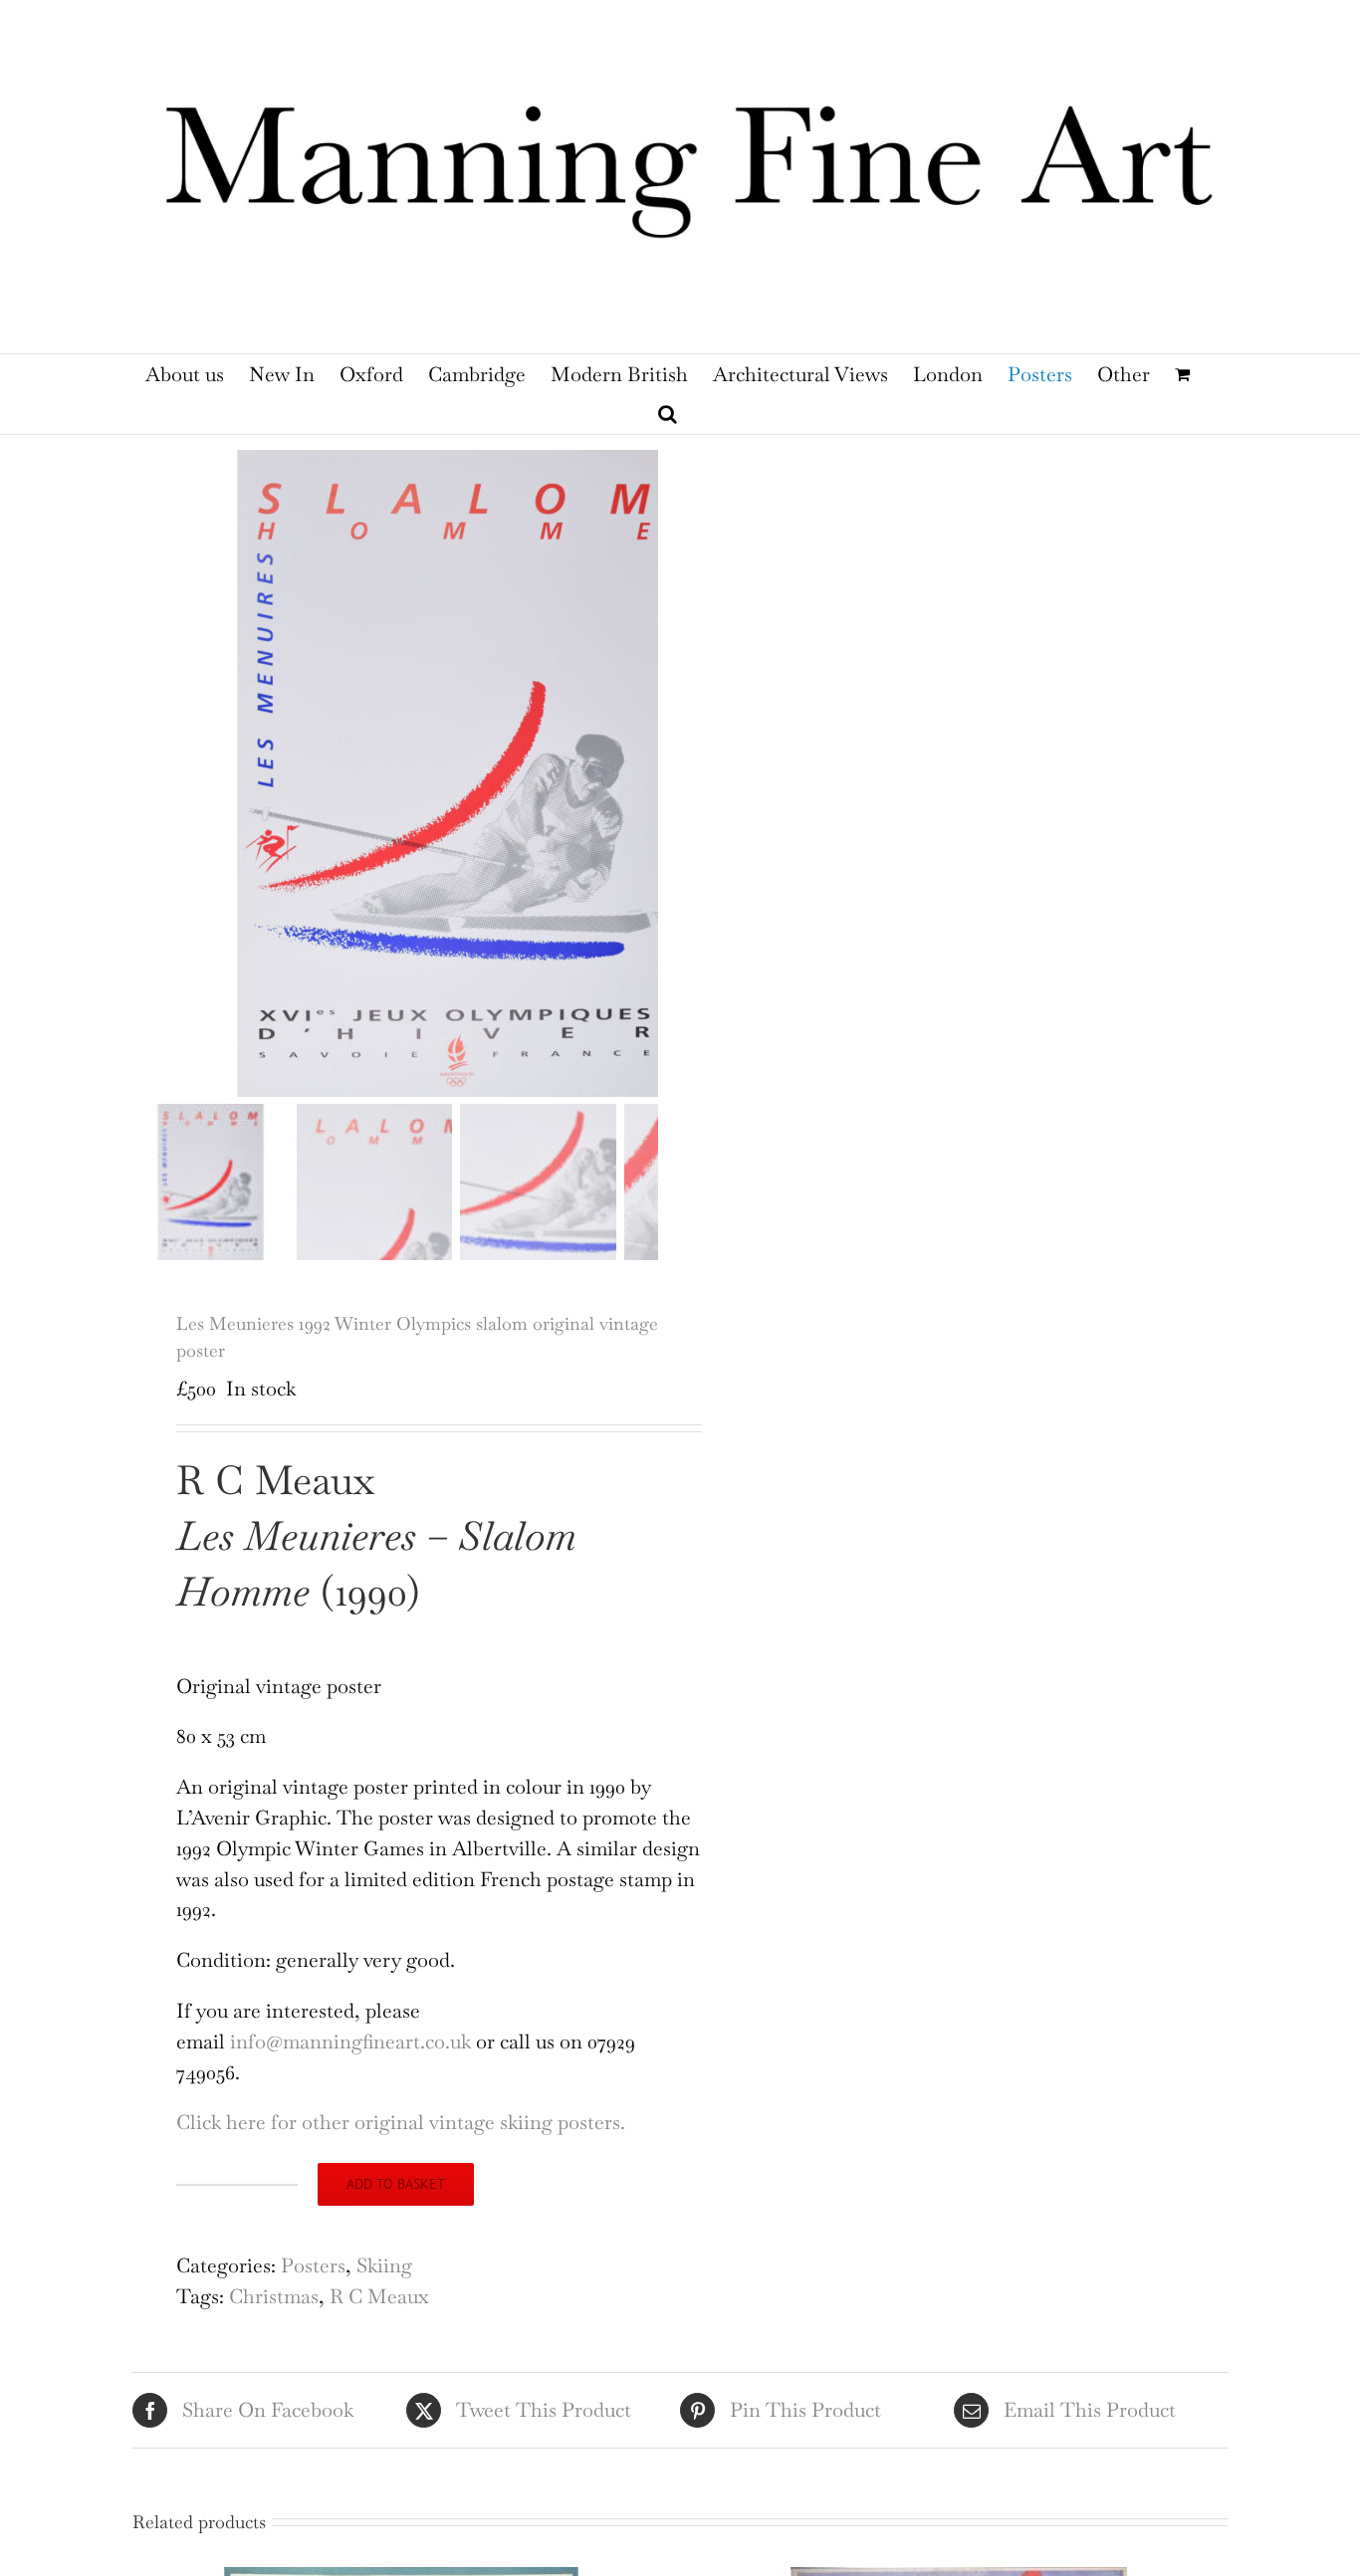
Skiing (384, 2265)
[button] (668, 414)
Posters (313, 2265)
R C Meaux (379, 2296)
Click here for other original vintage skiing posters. (401, 2122)
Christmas (274, 2296)
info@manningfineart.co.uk (350, 2041)
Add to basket (396, 2184)
